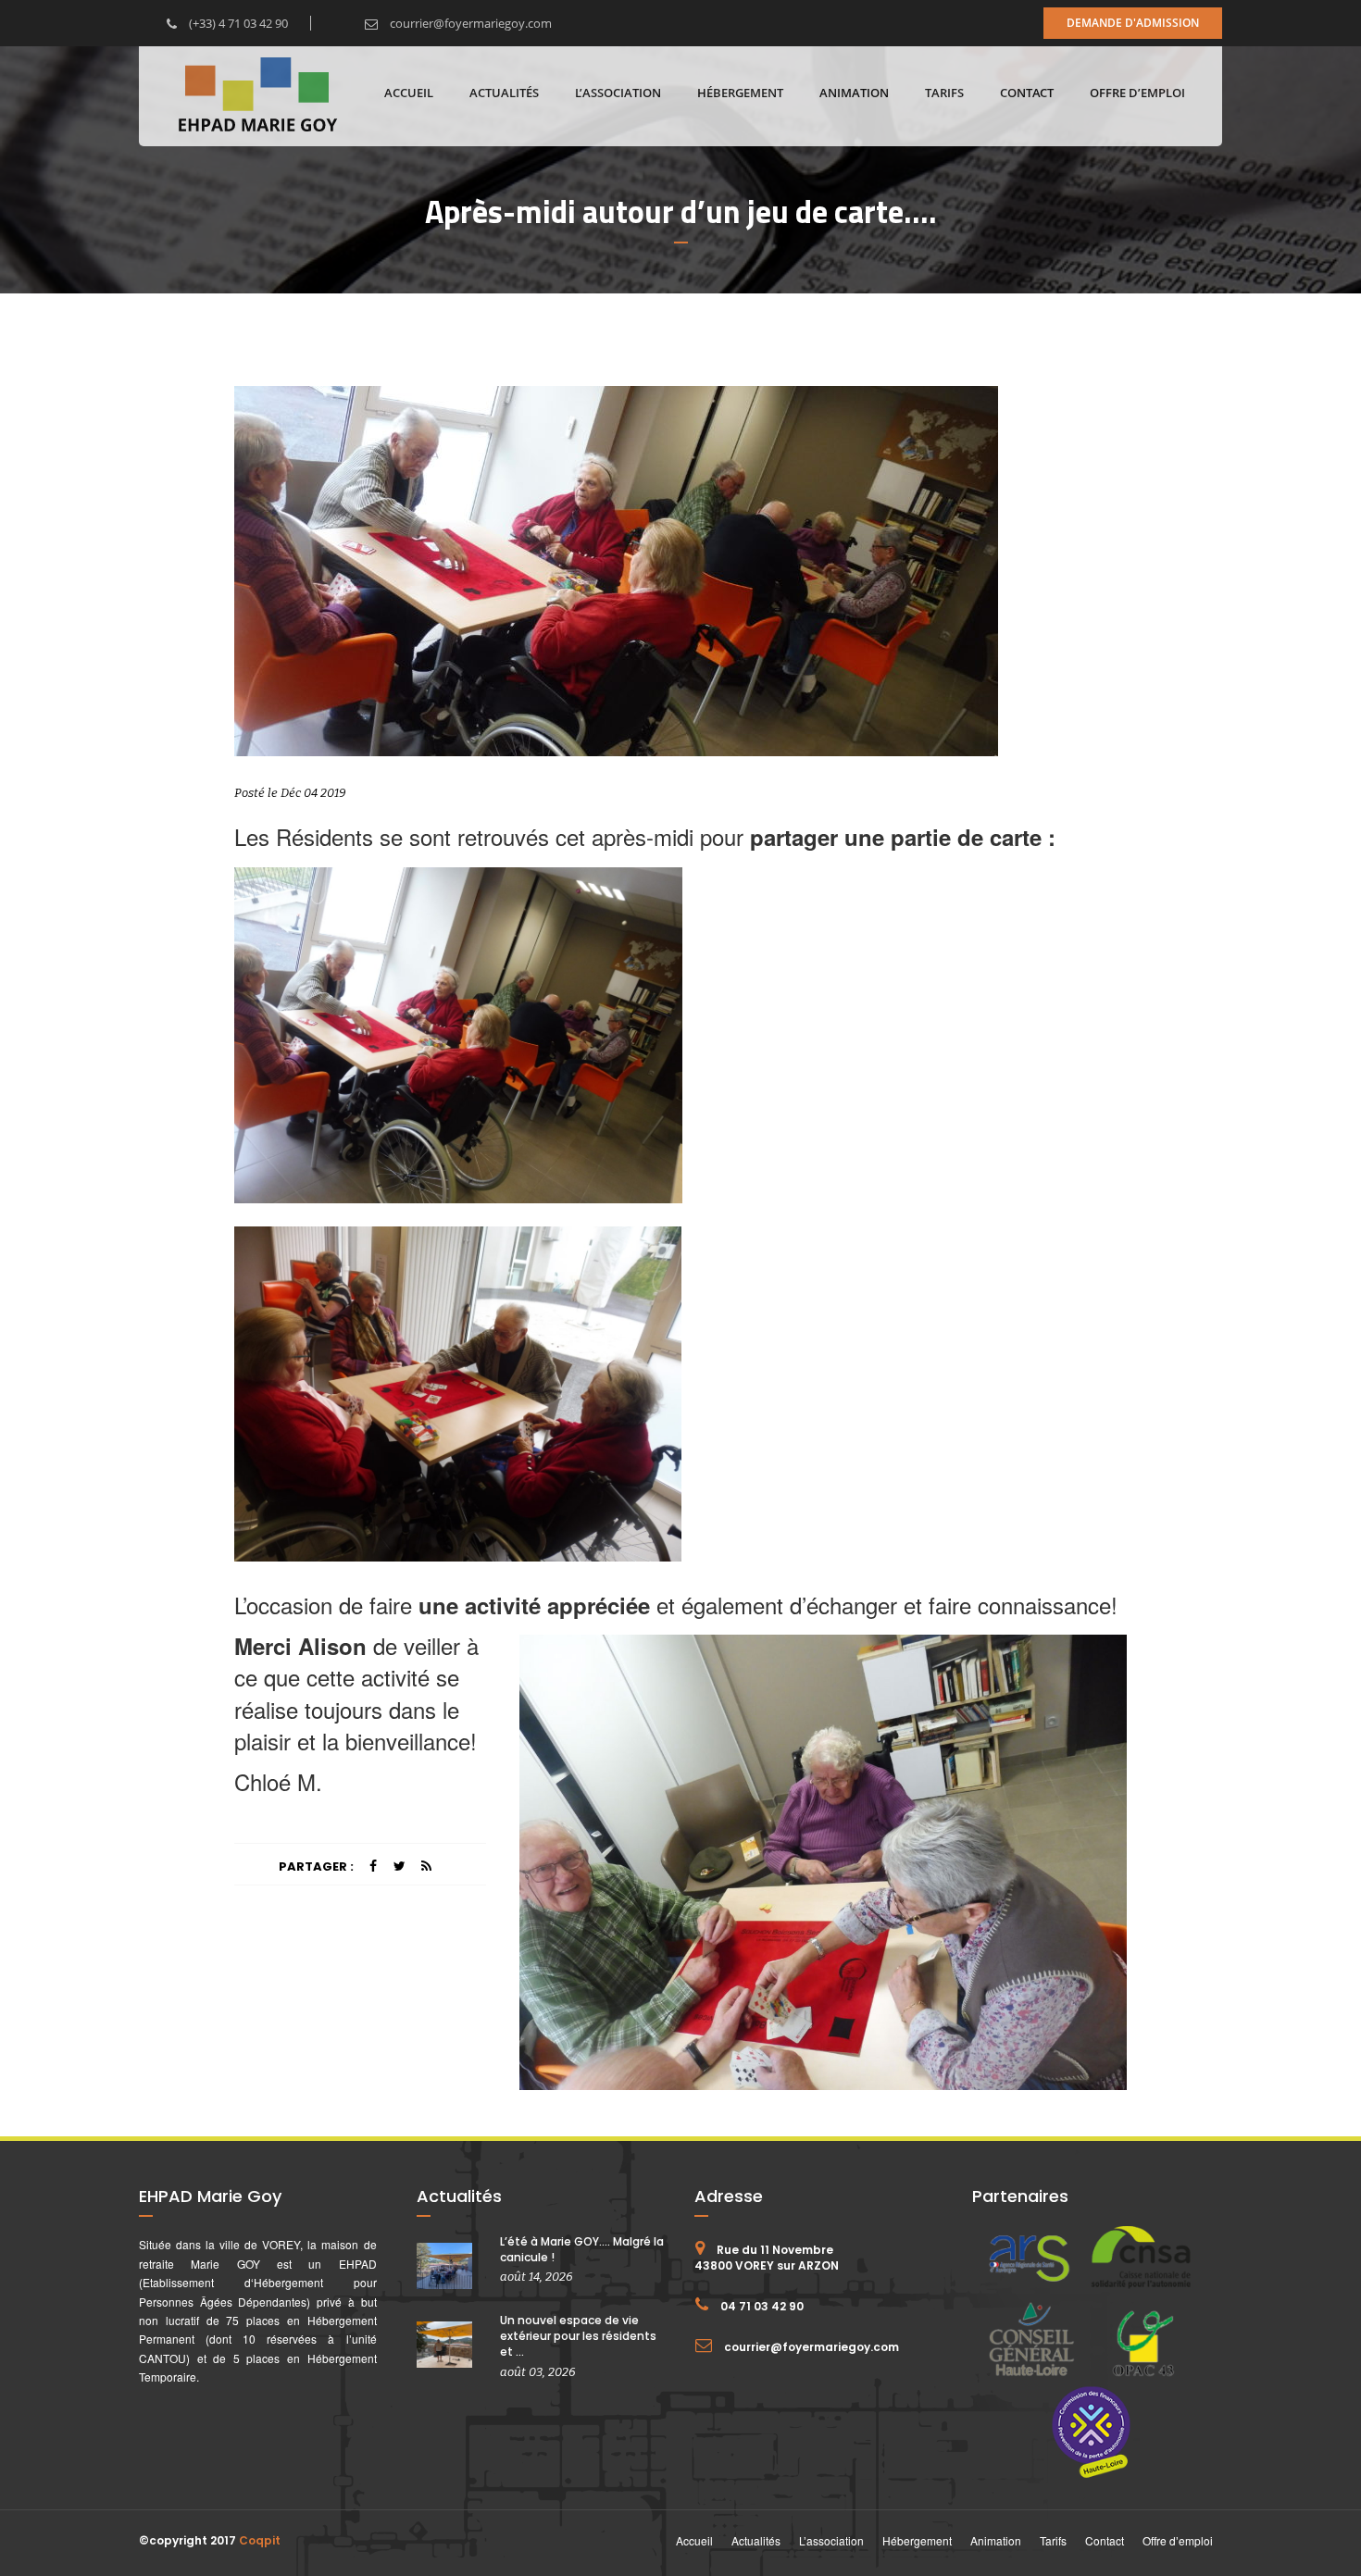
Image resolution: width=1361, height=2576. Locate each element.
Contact (1027, 93)
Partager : (316, 1867)
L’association (618, 93)
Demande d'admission (1133, 23)
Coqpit (260, 2540)
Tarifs (944, 93)
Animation (854, 93)
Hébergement (740, 93)
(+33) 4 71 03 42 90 (237, 23)
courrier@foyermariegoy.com (469, 23)
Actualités (504, 93)
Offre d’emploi (1137, 93)
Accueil (409, 93)
